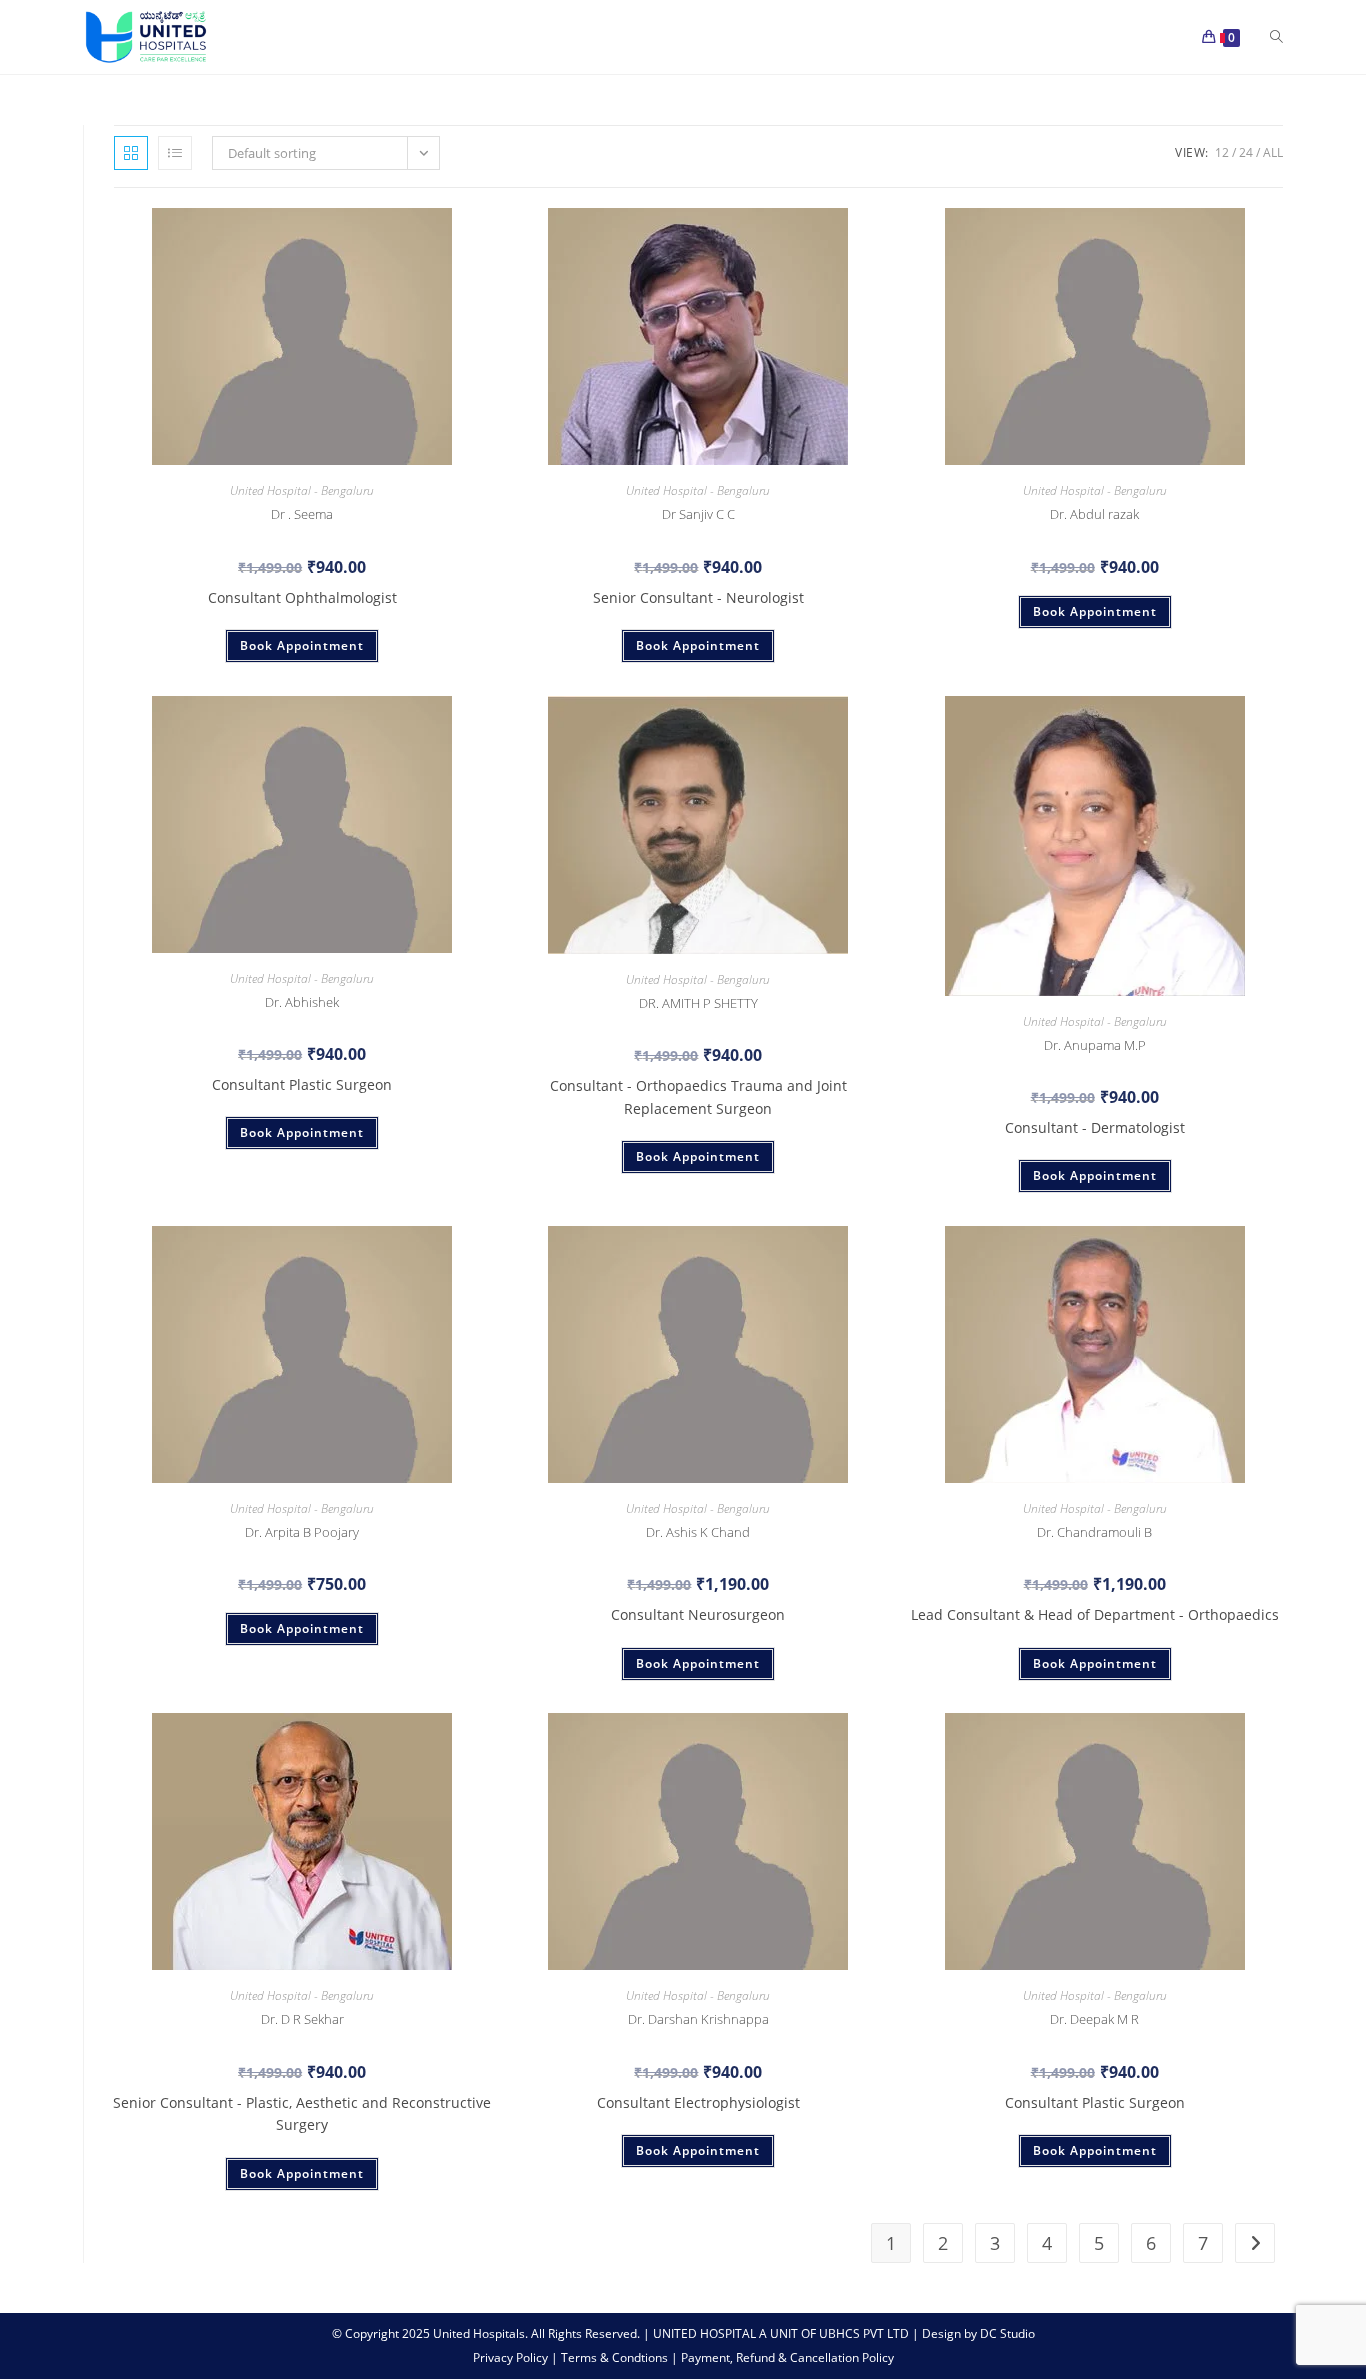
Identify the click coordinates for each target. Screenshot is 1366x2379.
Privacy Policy (512, 2357)
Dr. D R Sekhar (302, 2019)
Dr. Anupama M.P (1095, 1045)
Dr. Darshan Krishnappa (698, 2019)
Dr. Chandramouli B (1094, 1532)
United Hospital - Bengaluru (302, 490)
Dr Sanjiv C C (698, 514)
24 (1246, 152)
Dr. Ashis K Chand (698, 1532)
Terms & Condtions (616, 2357)
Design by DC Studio (978, 2333)
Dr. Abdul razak (1094, 514)
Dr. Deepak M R (1094, 2019)
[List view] (175, 153)
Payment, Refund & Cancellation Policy (787, 2357)
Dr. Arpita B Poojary (302, 1532)
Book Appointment (302, 645)
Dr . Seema (302, 514)
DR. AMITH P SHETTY (698, 1003)
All (1273, 152)
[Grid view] (131, 153)
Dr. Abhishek (302, 1002)
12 (1222, 152)
